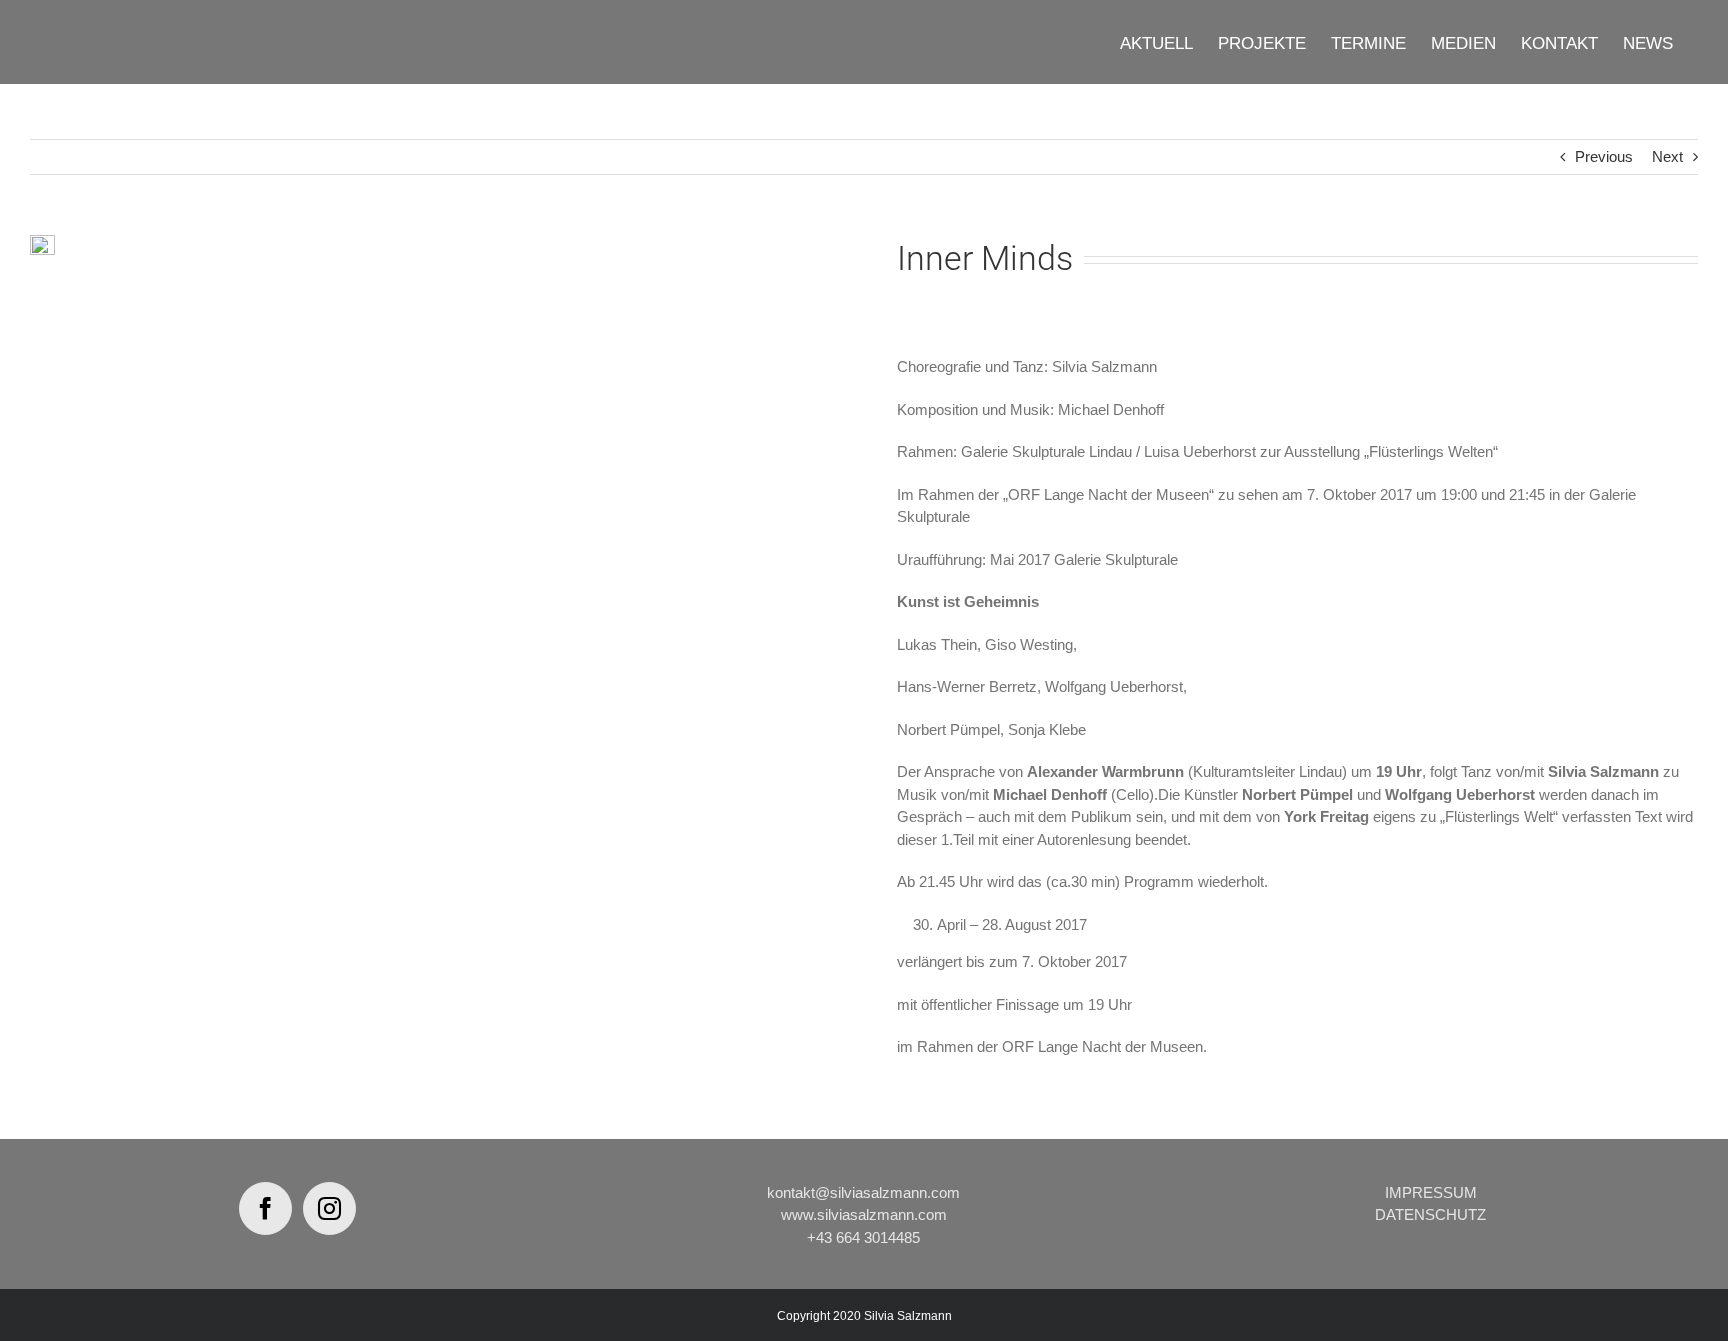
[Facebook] (265, 1208)
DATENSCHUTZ (1430, 1214)
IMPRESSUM (1431, 1192)
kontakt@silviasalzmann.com (863, 1192)
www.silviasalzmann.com (864, 1214)
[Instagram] (329, 1208)
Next (1667, 156)
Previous (1604, 156)
